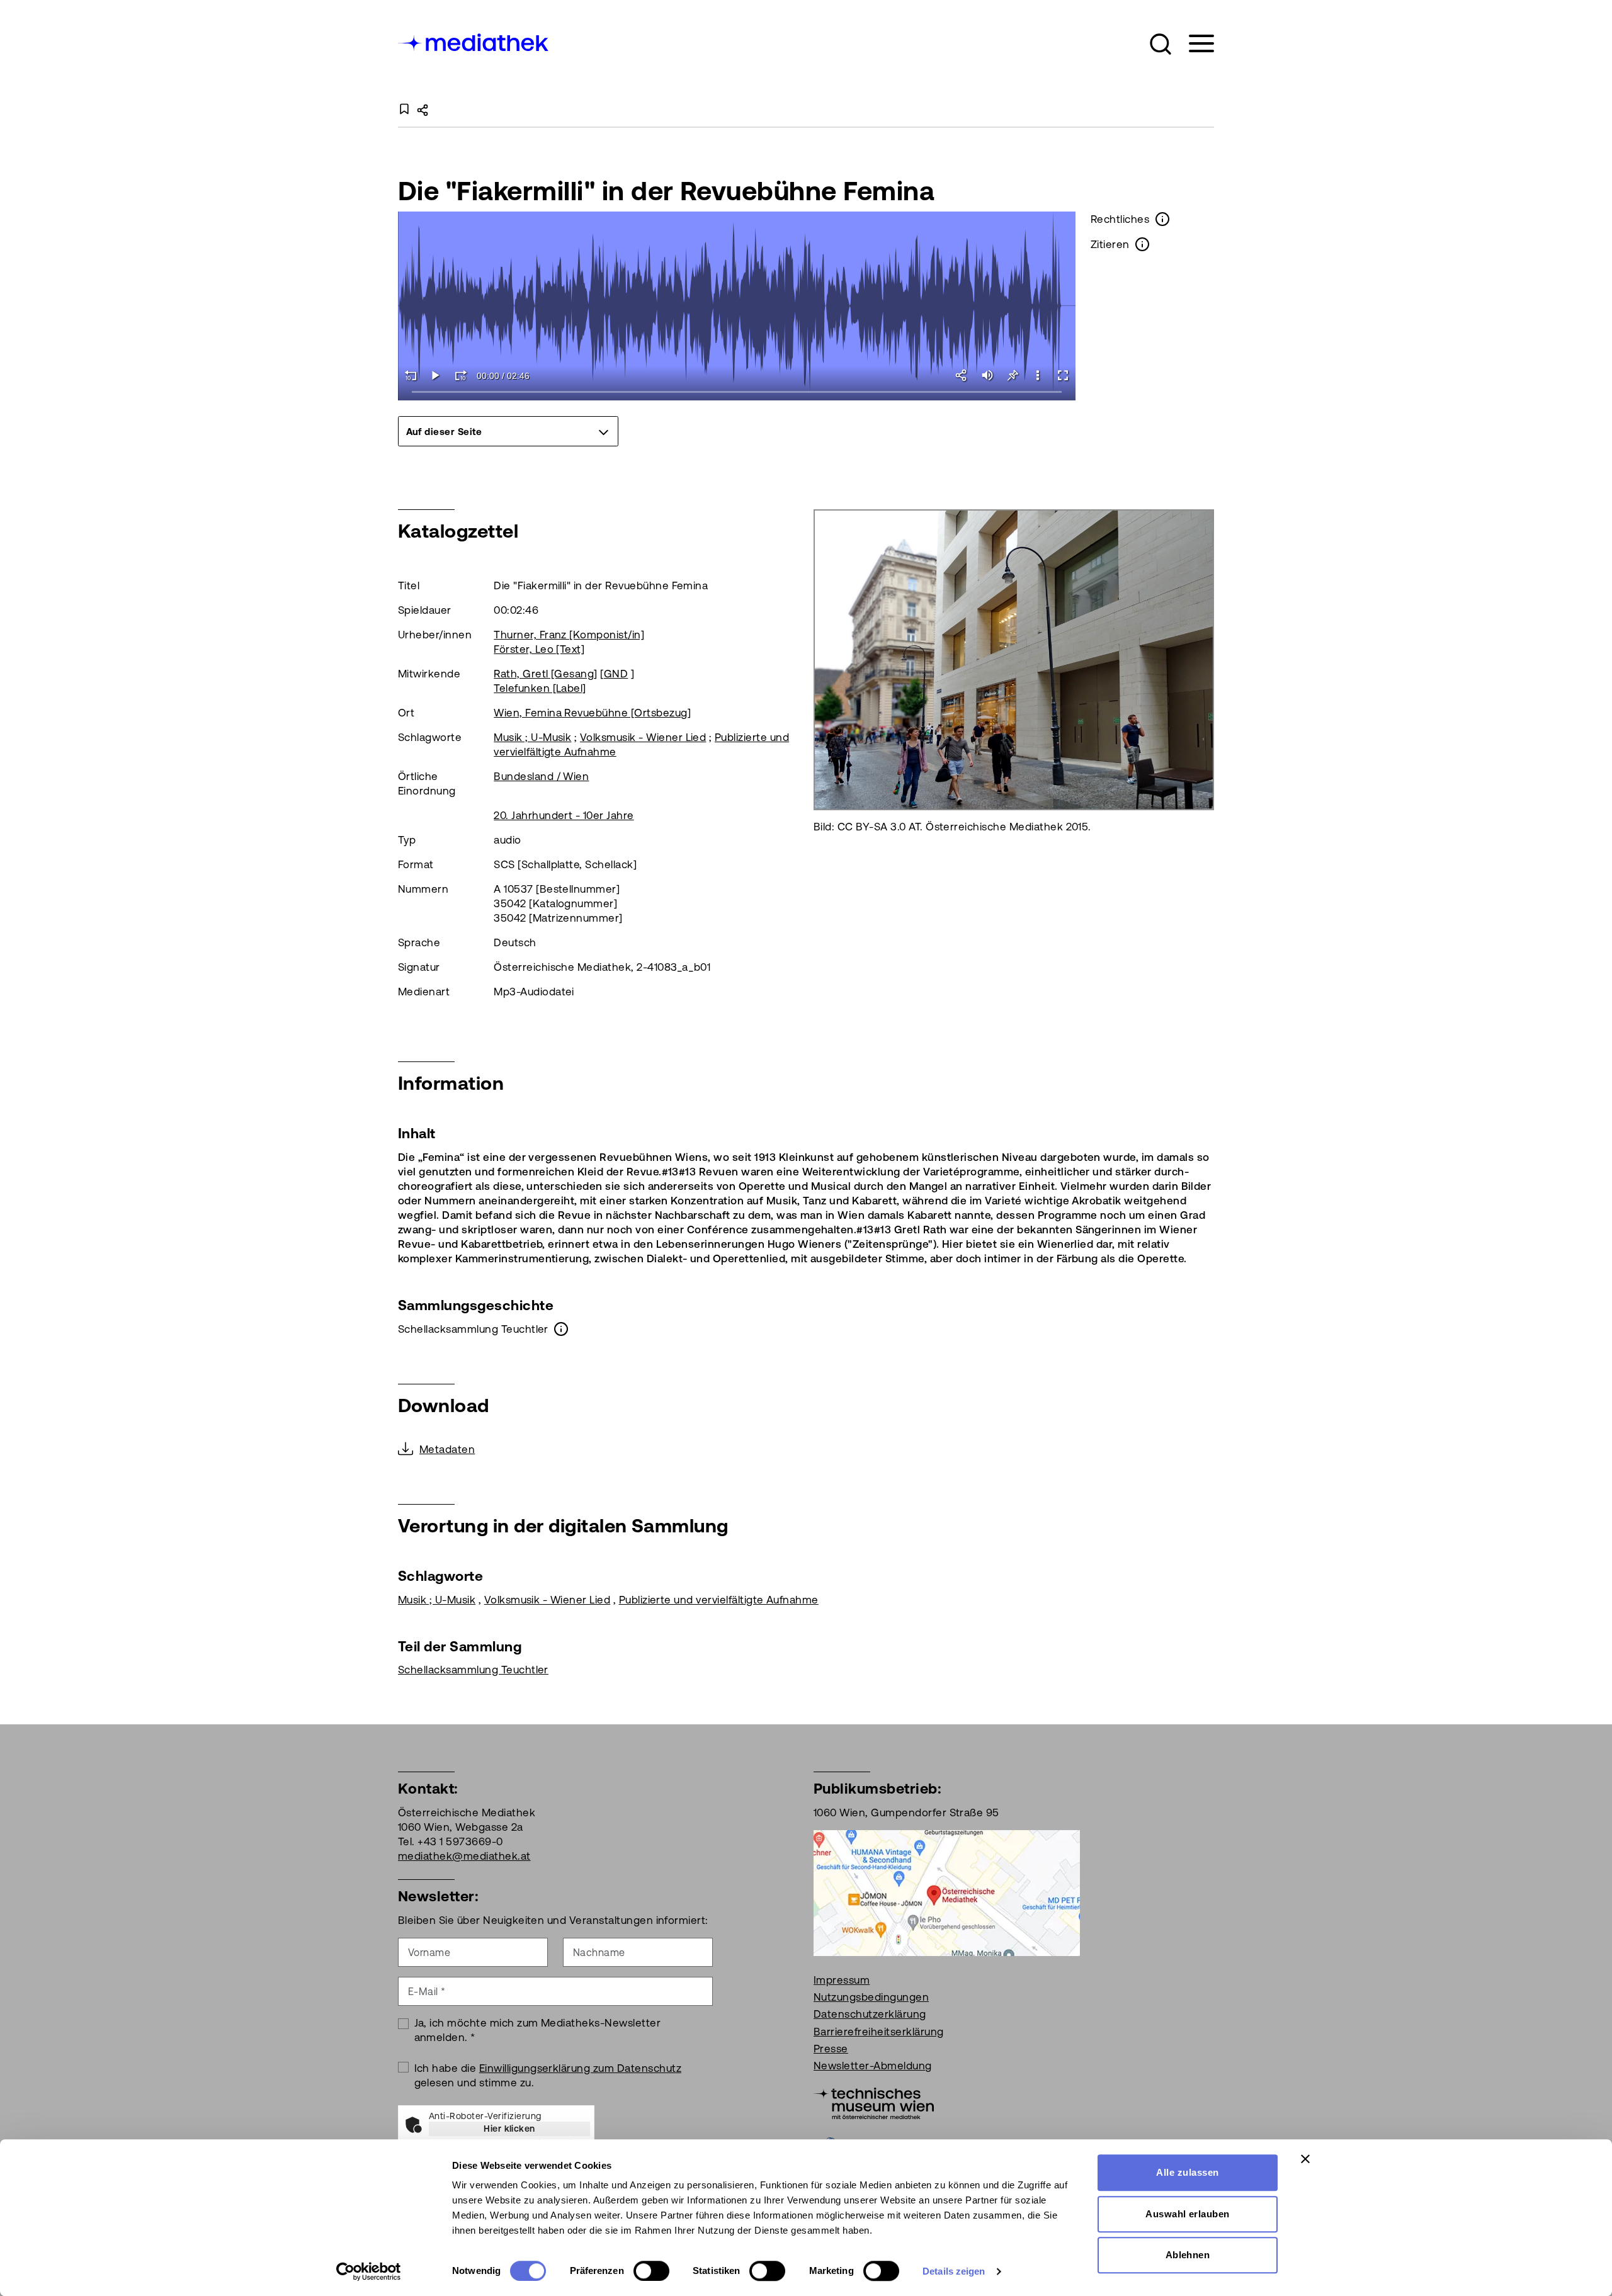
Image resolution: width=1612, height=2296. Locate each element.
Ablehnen (1188, 2255)
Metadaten (447, 1449)
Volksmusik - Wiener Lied (643, 737)
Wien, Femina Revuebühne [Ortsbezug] (592, 713)
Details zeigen (954, 2271)
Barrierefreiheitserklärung (878, 2032)
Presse (831, 2049)
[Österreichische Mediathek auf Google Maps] (947, 1892)
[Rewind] (411, 375)
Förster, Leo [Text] (539, 649)
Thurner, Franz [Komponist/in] (569, 635)
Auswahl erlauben (1188, 2214)
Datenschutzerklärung (870, 2014)
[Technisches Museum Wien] (874, 2102)
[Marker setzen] (1013, 375)
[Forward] (461, 375)
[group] (508, 431)
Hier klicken (509, 2129)
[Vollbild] (1063, 375)
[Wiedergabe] (436, 375)
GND (616, 674)
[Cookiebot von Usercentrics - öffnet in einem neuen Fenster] (369, 2271)
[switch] (651, 2271)
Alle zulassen (1187, 2172)
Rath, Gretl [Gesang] (546, 674)
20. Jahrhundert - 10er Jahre (564, 815)
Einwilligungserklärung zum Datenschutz (580, 2068)
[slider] (737, 393)
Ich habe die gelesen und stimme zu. (548, 2075)
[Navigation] (1194, 44)
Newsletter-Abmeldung (873, 2066)
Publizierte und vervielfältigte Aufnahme (719, 1600)
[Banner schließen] (1305, 2159)
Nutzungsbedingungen (871, 1997)
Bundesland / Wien (541, 776)
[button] (1161, 44)
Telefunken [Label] (540, 688)
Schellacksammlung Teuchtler (473, 1670)
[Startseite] (474, 41)
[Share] (962, 375)
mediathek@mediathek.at (464, 1856)
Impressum (842, 1980)
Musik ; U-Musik (532, 737)
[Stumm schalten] (987, 375)
